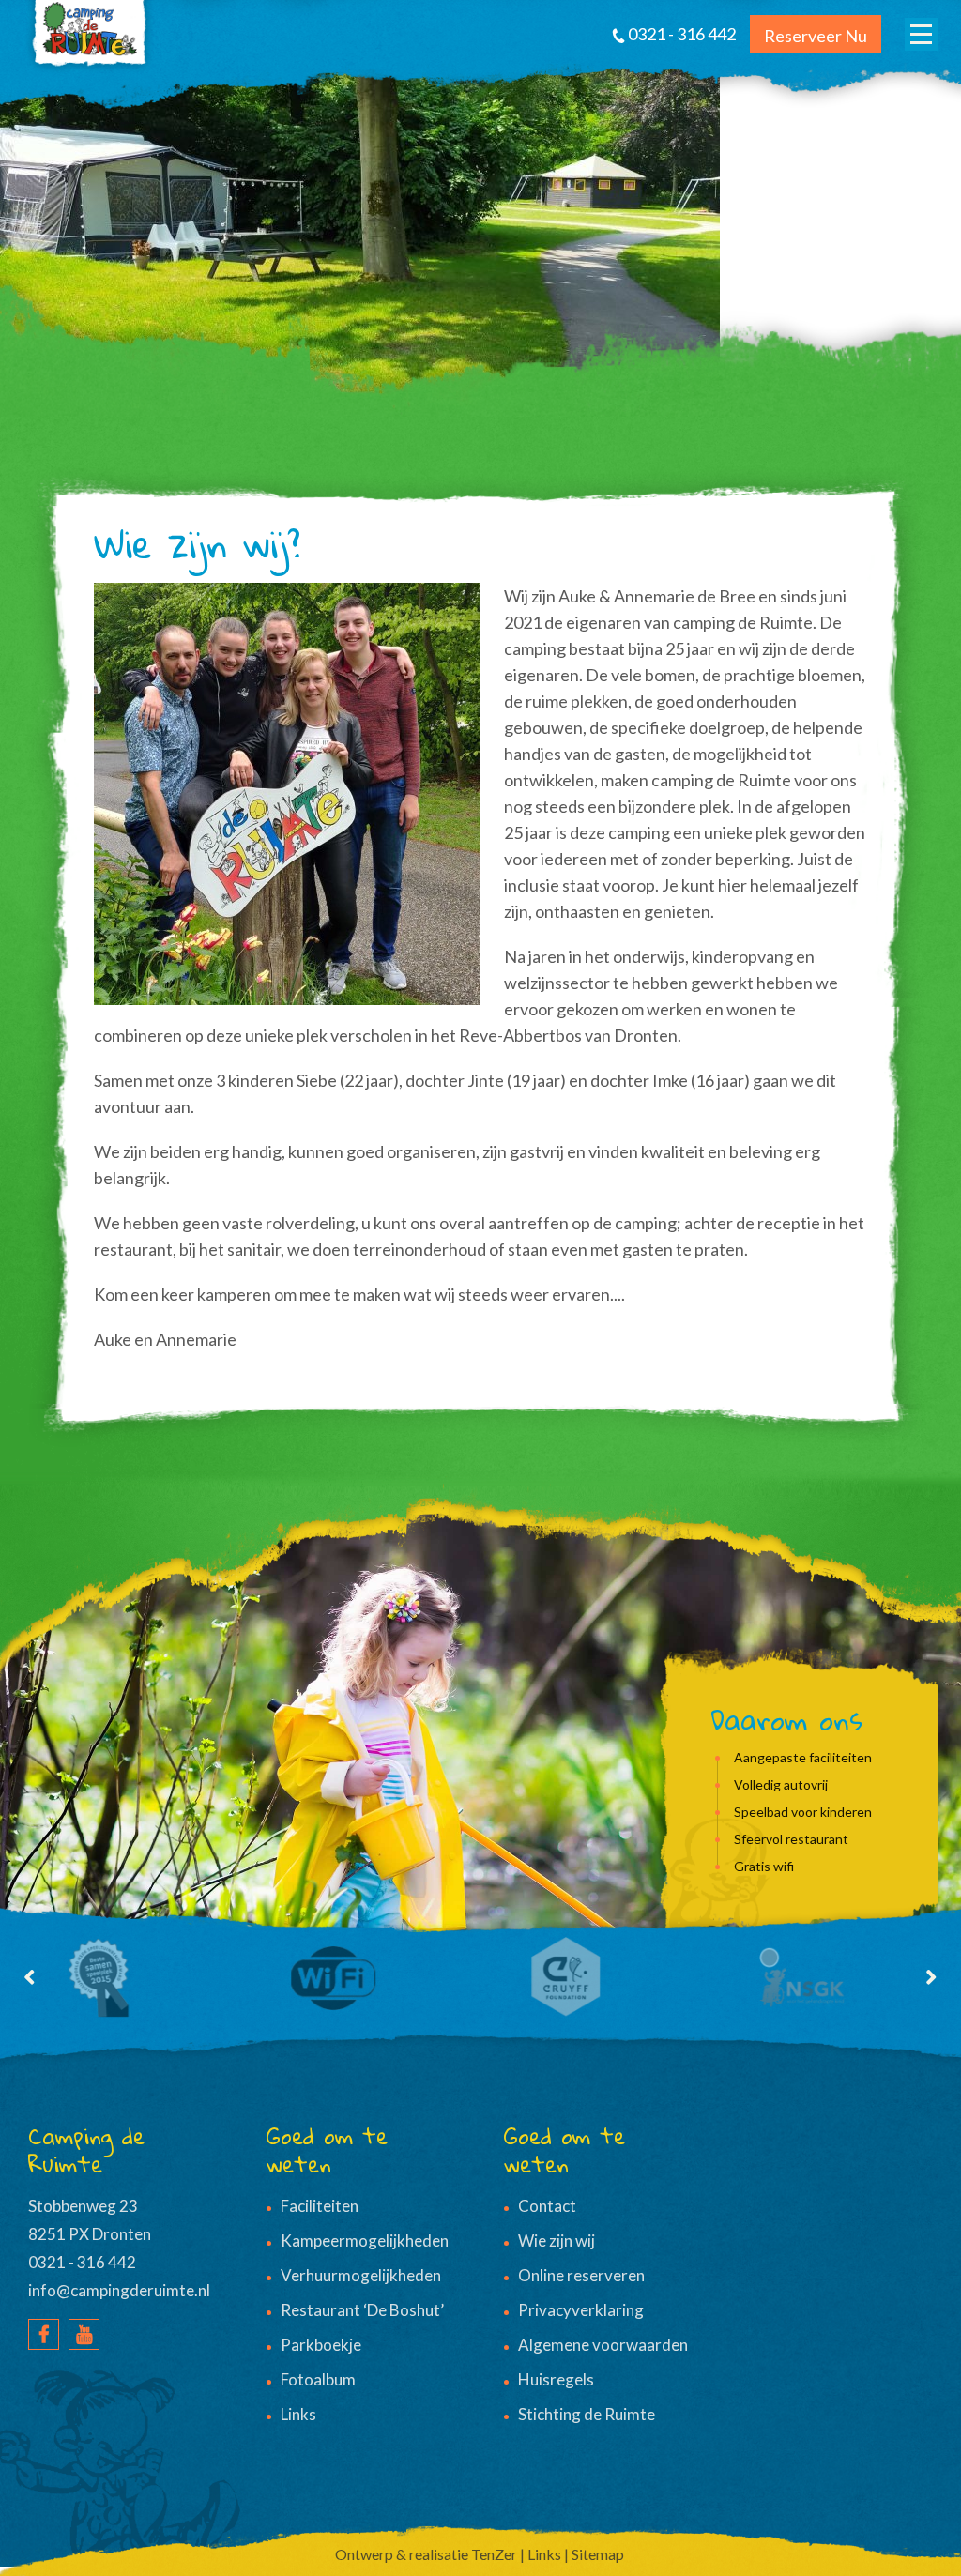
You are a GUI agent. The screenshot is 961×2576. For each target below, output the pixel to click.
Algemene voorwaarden (603, 2345)
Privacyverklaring (581, 2310)
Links (298, 2414)
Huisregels (556, 2379)
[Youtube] (84, 2334)
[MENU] (921, 34)
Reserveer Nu (816, 36)
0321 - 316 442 (82, 2262)
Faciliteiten (320, 2206)
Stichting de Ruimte (587, 2414)
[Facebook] (44, 2334)
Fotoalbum (318, 2379)
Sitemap (598, 2554)
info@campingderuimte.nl (119, 2290)
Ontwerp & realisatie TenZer (426, 2554)
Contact (547, 2206)
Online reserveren (581, 2275)
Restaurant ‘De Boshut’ (362, 2310)
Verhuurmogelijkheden (361, 2275)
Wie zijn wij (557, 2241)
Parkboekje (321, 2345)
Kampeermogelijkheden (365, 2241)
